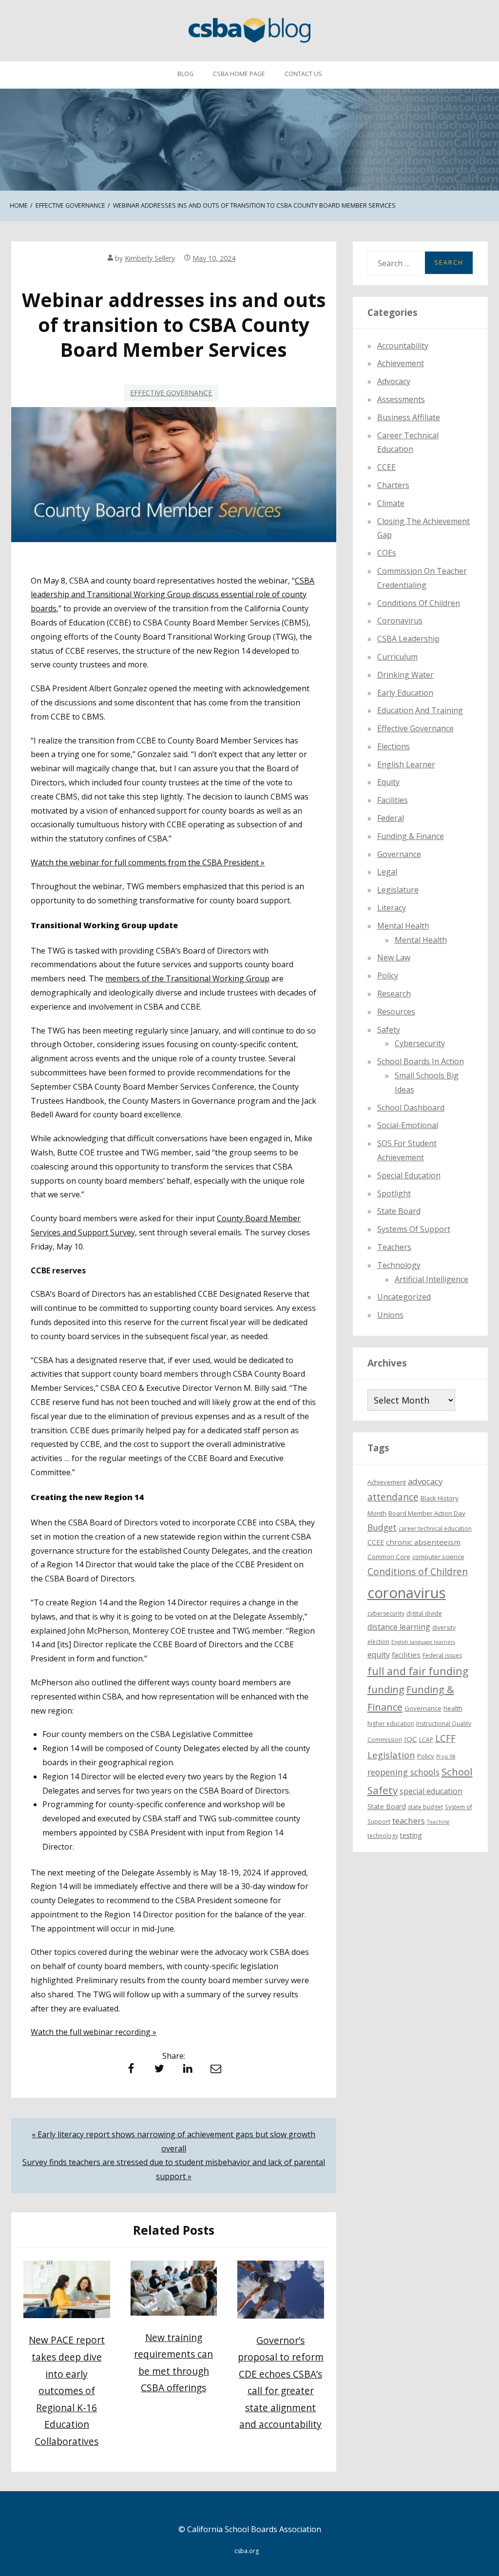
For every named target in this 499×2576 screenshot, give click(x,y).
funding (386, 1689)
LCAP (426, 1740)
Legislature (398, 890)
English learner (406, 764)
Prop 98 (446, 1756)
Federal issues (442, 1655)
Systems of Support (414, 1229)
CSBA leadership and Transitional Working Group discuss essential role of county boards (173, 595)
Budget (382, 1527)
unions (390, 1315)
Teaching (438, 1822)
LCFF (445, 1738)
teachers (409, 1821)
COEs (387, 553)
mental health (403, 926)
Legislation (391, 1755)
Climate (391, 503)
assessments (401, 399)
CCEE (386, 467)
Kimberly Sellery (150, 258)
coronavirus (407, 1593)
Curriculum (397, 657)
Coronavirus (400, 621)
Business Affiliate (409, 417)
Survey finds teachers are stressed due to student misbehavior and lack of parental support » (174, 2169)
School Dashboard (411, 1108)
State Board (399, 1211)
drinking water (405, 675)
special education (431, 1791)
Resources (396, 1012)
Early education (405, 693)
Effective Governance (171, 393)
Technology (399, 1265)
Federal (391, 818)
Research (394, 994)
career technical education (435, 1529)
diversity (444, 1628)
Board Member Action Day (427, 1513)
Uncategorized (404, 1297)
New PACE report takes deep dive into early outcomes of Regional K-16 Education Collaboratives (67, 2390)
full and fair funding (418, 1671)
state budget (425, 1807)
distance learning (399, 1627)
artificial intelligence (432, 1279)
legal (387, 872)
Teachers (394, 1247)
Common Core (389, 1557)
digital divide (424, 1613)
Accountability (403, 346)
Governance (399, 854)
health (453, 1708)
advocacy (425, 1481)
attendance (393, 1497)
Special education (409, 1175)
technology (383, 1836)
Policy (388, 976)
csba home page (239, 74)
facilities (393, 800)
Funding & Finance (411, 836)
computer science (438, 1557)
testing (411, 1835)
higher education (391, 1724)
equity (388, 782)
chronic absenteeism (423, 1542)
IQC (411, 1739)
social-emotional (408, 1125)
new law (394, 957)
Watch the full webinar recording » (94, 2032)
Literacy (392, 908)
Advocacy (394, 381)
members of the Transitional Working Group (187, 978)
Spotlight (394, 1193)
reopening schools (403, 1772)
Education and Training (420, 710)
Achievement (401, 363)
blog (185, 74)
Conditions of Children (419, 603)
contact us (303, 74)
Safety (389, 1030)
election (378, 1642)
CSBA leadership (408, 639)
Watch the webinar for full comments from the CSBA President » (148, 862)
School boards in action (421, 1061)
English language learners (423, 1642)
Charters (393, 485)
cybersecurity (420, 1043)
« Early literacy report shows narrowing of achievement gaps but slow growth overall (173, 2141)
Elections (393, 746)
